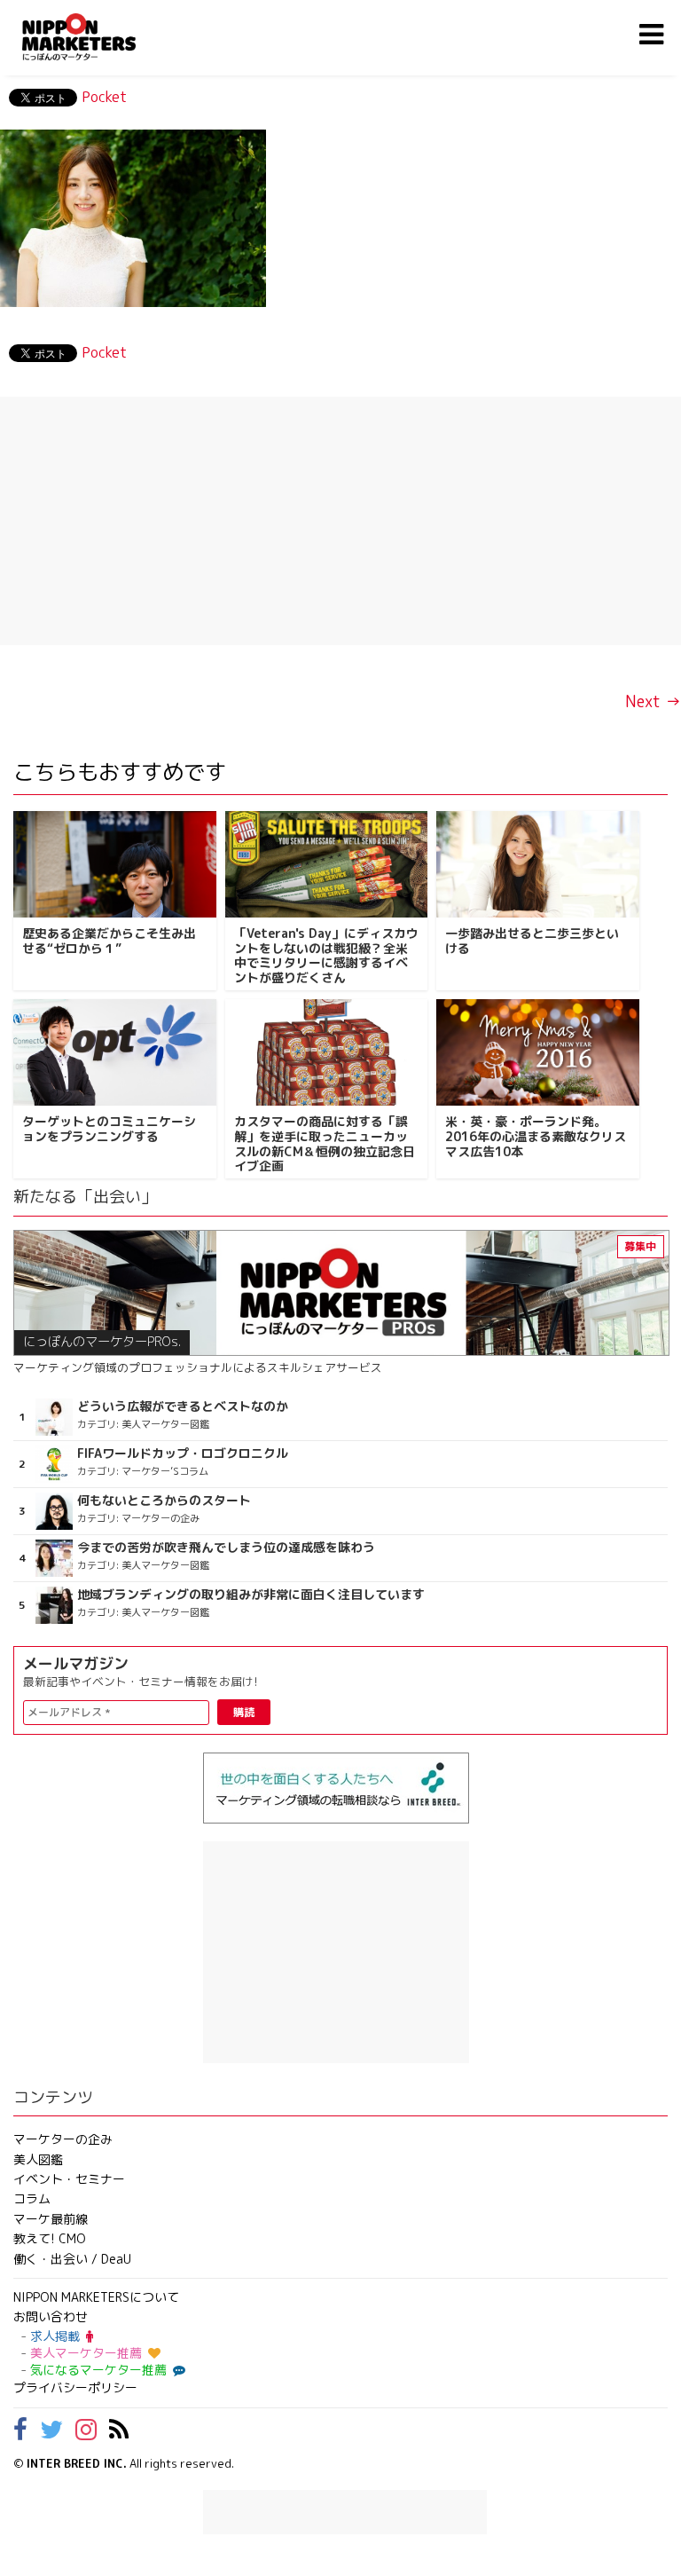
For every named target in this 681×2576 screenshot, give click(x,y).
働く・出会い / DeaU (72, 2259)
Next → (653, 701)
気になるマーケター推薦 (98, 2370)
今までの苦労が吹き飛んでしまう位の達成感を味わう (226, 1548)
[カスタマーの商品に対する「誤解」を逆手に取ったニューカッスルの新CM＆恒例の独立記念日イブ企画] (327, 1052)
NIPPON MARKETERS (97, 37)
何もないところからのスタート (164, 1501)
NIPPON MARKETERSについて (96, 2297)
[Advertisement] (340, 521)
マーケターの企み (63, 2139)
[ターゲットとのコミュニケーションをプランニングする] (115, 1052)
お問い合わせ (51, 2316)
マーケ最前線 (51, 2219)
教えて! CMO (50, 2238)
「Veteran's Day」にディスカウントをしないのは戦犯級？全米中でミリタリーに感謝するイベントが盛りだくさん (326, 955)
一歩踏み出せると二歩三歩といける (532, 941)
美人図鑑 (38, 2159)
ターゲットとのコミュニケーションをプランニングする (109, 1129)
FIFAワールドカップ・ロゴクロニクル (183, 1453)
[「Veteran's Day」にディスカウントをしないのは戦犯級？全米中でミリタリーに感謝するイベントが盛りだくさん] (327, 864)
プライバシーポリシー (75, 2387)
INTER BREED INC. (77, 2463)
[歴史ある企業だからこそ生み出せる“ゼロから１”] (115, 864)
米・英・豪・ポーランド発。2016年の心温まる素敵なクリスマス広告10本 (536, 1136)
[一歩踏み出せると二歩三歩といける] (538, 864)
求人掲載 (55, 2336)
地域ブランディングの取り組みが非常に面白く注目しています (251, 1595)
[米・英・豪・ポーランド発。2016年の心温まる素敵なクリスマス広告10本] (538, 1052)
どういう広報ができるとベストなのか (183, 1406)
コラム (32, 2198)
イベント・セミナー (69, 2179)
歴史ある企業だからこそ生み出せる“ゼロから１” (109, 941)
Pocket (104, 97)
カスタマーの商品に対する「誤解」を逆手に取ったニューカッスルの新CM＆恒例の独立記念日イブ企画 (325, 1143)
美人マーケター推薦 (86, 2353)
